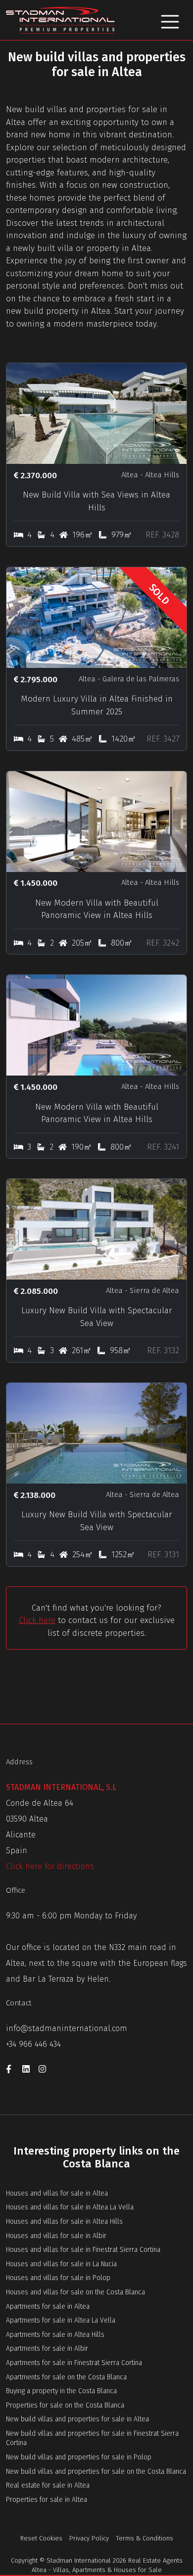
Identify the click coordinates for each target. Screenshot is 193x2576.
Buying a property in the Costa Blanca (61, 2391)
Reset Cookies (41, 2538)
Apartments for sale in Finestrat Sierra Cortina (74, 2363)
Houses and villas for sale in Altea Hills (64, 2222)
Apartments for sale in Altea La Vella (61, 2320)
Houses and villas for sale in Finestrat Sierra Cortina (83, 2250)
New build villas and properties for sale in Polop (79, 2457)
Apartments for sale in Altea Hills (55, 2335)
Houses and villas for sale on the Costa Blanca (75, 2292)
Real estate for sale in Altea (48, 2485)
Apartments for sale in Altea (48, 2306)
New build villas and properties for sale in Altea (77, 2419)
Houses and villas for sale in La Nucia (61, 2264)
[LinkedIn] (30, 2071)
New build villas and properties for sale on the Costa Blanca (96, 2472)
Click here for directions (50, 1866)
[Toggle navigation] (170, 20)
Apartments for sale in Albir (47, 2348)
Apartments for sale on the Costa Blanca (66, 2377)
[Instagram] (46, 2071)
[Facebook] (14, 2071)
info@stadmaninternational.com (67, 2028)
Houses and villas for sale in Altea (57, 2193)
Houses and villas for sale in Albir (56, 2236)
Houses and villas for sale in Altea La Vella (70, 2207)
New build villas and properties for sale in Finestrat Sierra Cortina (92, 2438)
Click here (37, 1620)
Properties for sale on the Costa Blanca (65, 2405)
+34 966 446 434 (33, 2044)
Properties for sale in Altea (47, 2500)
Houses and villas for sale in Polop (58, 2278)
